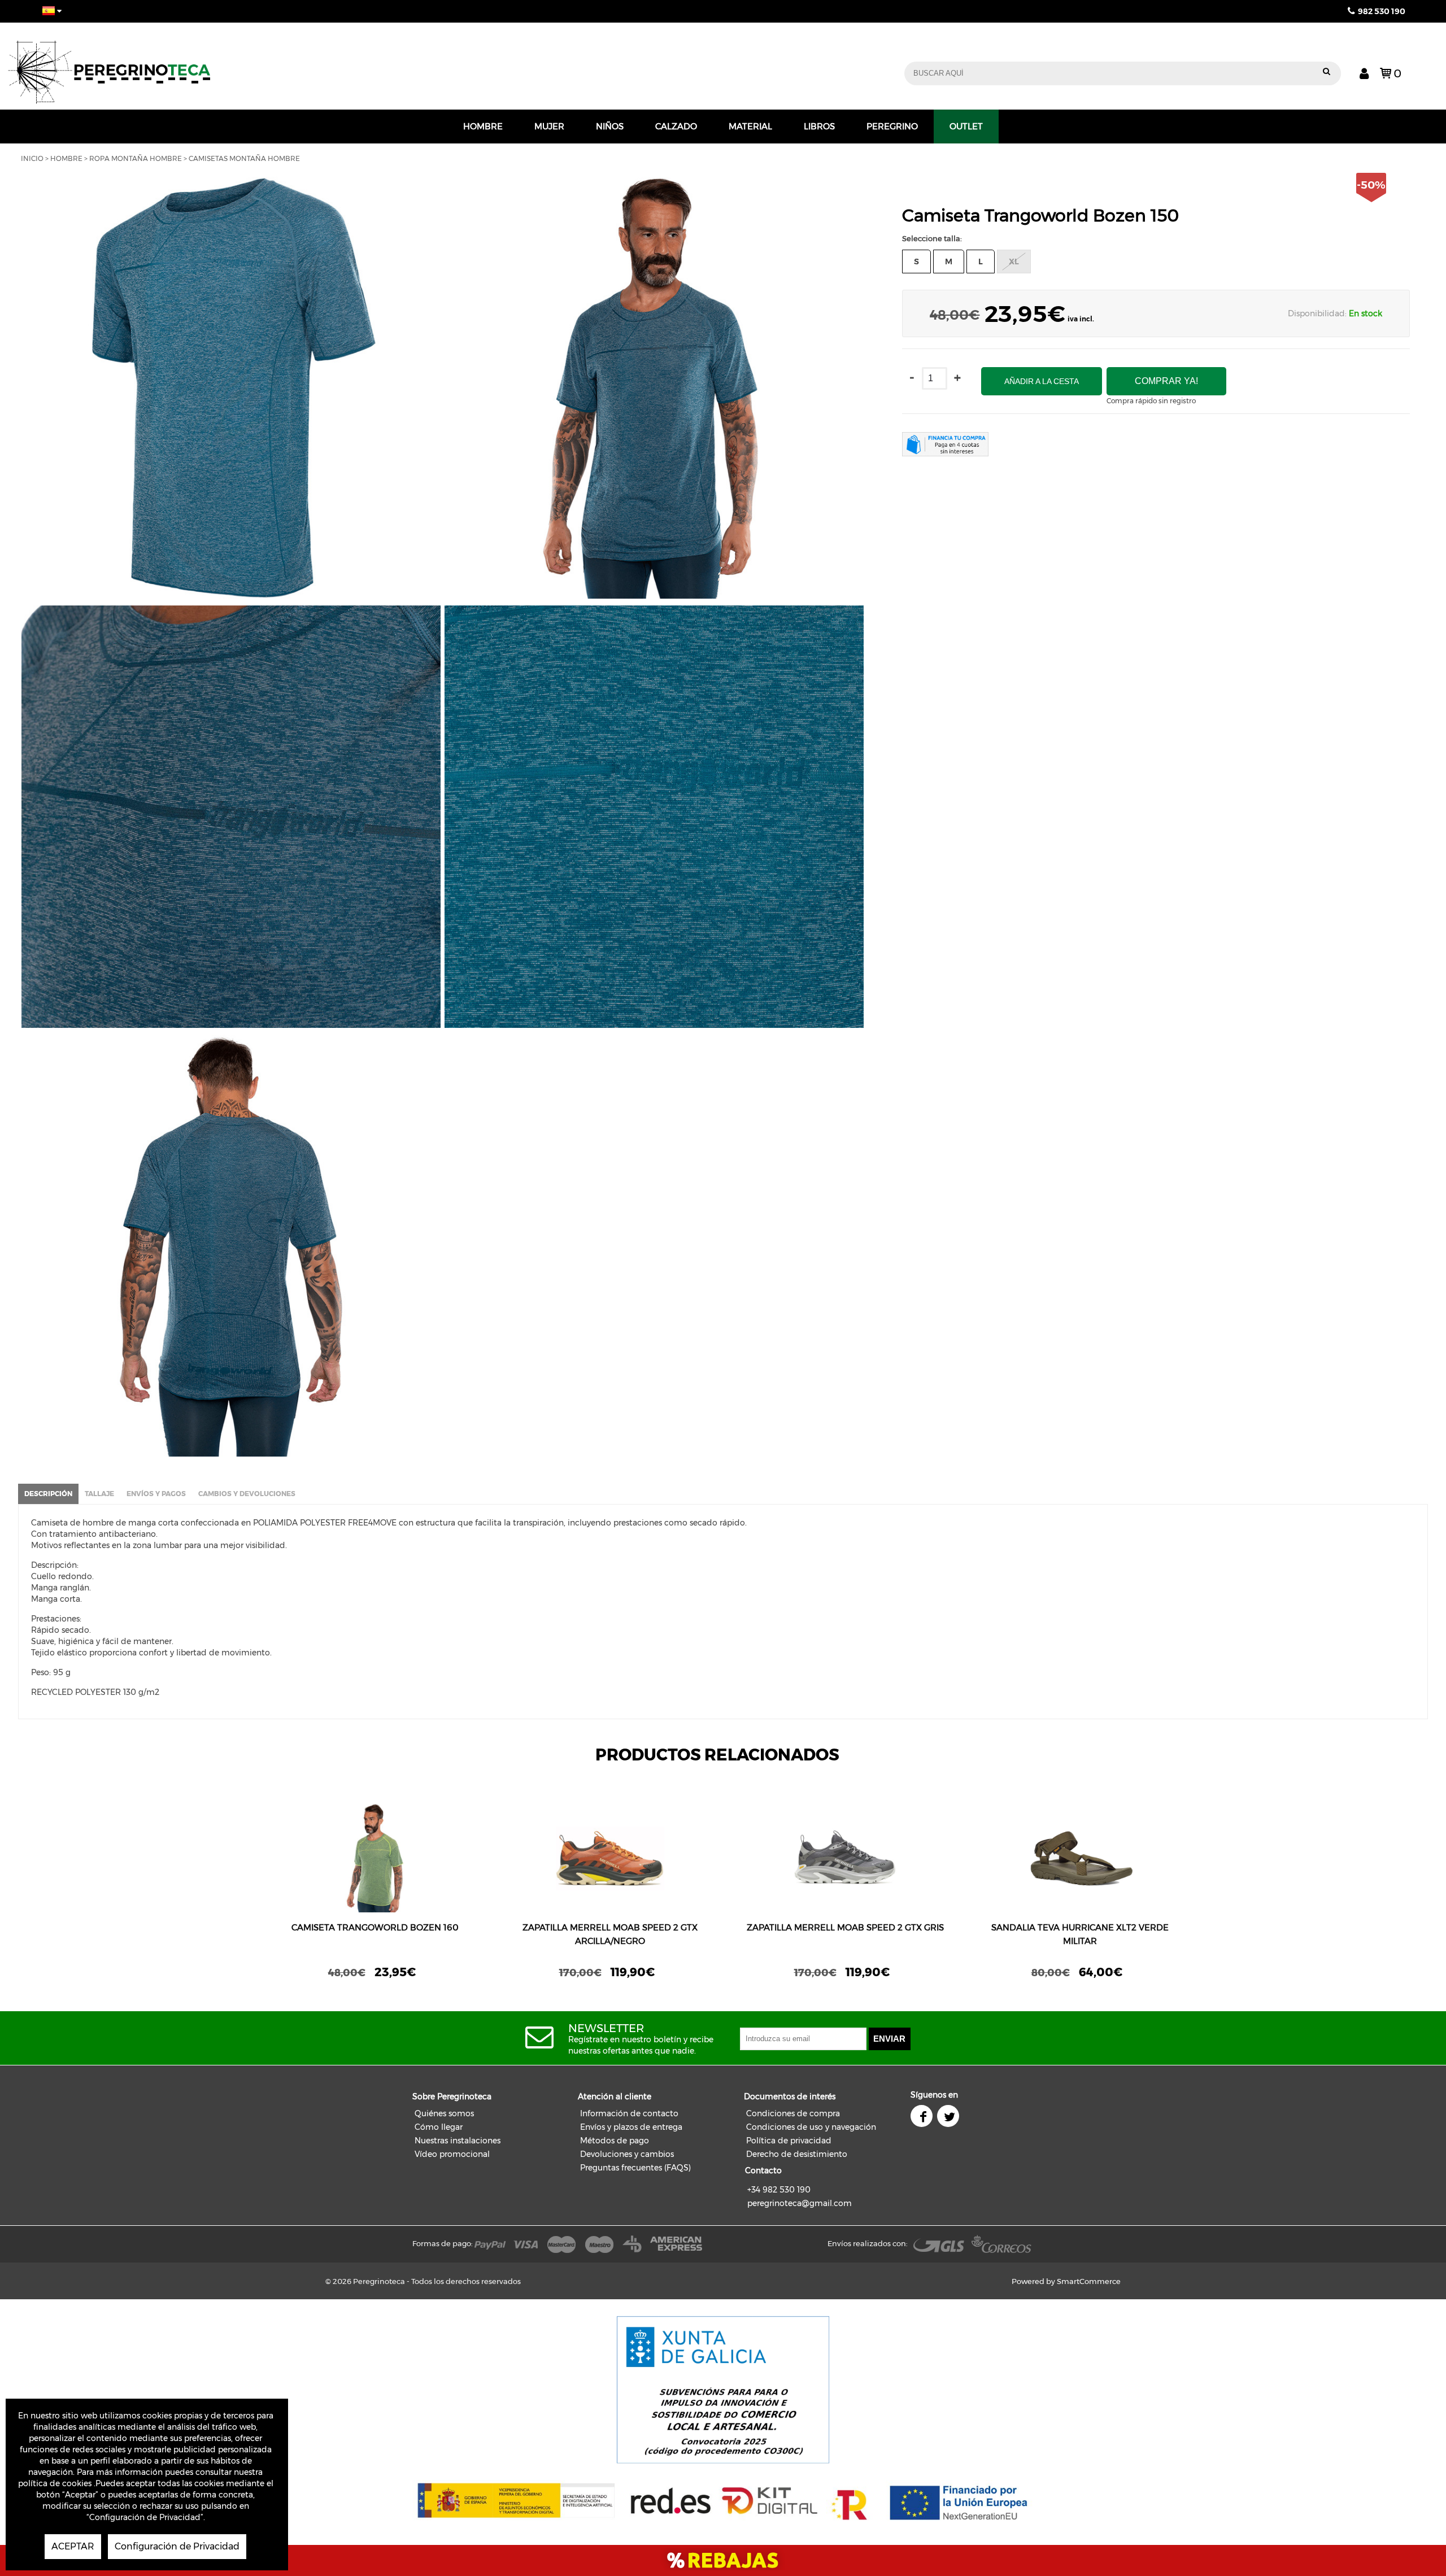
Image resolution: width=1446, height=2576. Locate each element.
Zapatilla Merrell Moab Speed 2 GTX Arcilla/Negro (610, 1934)
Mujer (549, 126)
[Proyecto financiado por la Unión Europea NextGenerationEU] (516, 2501)
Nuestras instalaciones (458, 2141)
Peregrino (892, 126)
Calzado (676, 126)
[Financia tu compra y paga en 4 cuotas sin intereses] (945, 446)
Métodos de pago (615, 2141)
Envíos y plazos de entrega (631, 2127)
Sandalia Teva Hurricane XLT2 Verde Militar (1080, 1934)
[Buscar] (1327, 73)
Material (750, 126)
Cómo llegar (439, 2127)
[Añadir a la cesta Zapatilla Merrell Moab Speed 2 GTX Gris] (845, 1858)
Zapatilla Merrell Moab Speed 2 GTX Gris (845, 1927)
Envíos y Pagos (156, 1494)
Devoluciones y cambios (627, 2154)
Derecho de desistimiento (797, 2154)
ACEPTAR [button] (73, 2546)
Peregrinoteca (325, 66)
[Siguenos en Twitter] (949, 2117)
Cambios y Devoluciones (247, 1494)
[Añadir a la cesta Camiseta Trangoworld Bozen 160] (375, 1858)
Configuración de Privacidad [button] (177, 2546)
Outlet (966, 126)
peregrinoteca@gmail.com (800, 2203)
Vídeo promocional (452, 2154)
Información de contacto (629, 2113)
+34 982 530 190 (779, 2190)
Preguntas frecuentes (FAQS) (635, 2168)
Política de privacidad (789, 2141)
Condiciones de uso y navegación (811, 2127)
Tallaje (99, 1494)
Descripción (48, 1494)
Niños (610, 126)
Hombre (483, 126)
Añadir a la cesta (1042, 381)
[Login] (1364, 73)
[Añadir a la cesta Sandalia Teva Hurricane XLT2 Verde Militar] (1080, 1858)
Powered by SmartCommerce (1066, 2281)
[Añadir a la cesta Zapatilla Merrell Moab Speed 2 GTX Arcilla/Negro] (610, 1858)
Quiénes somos (444, 2113)
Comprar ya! (1166, 381)
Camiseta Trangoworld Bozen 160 (375, 1927)
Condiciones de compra (793, 2113)
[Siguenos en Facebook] (923, 2117)
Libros (819, 126)
